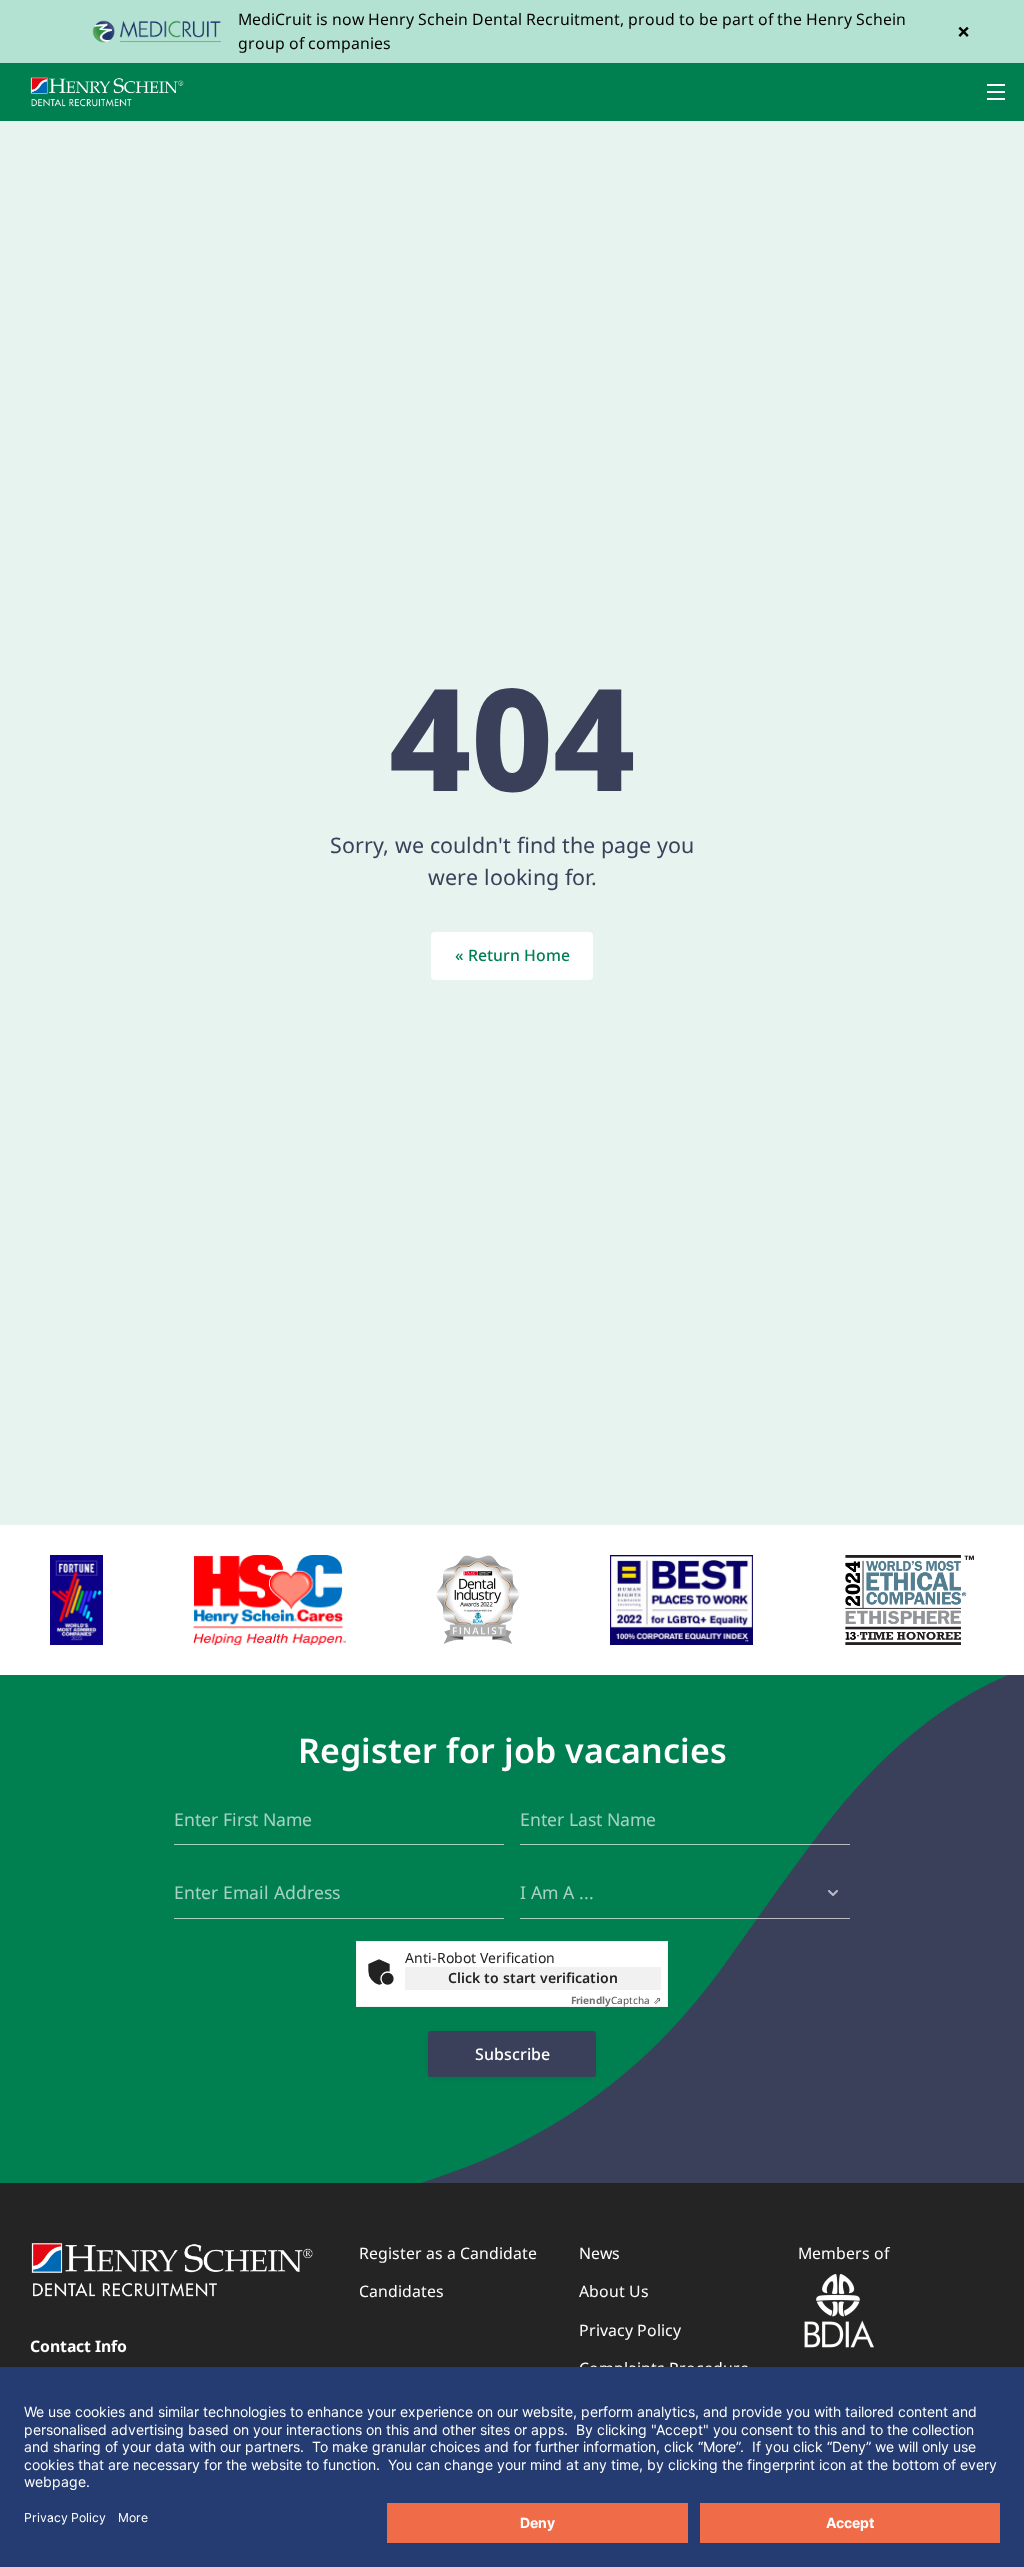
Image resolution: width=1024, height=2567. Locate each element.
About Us (614, 2291)
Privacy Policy (630, 2330)
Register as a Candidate (448, 2253)
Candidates (401, 2291)
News (599, 2253)
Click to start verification (533, 1977)
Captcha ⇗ (616, 2000)
